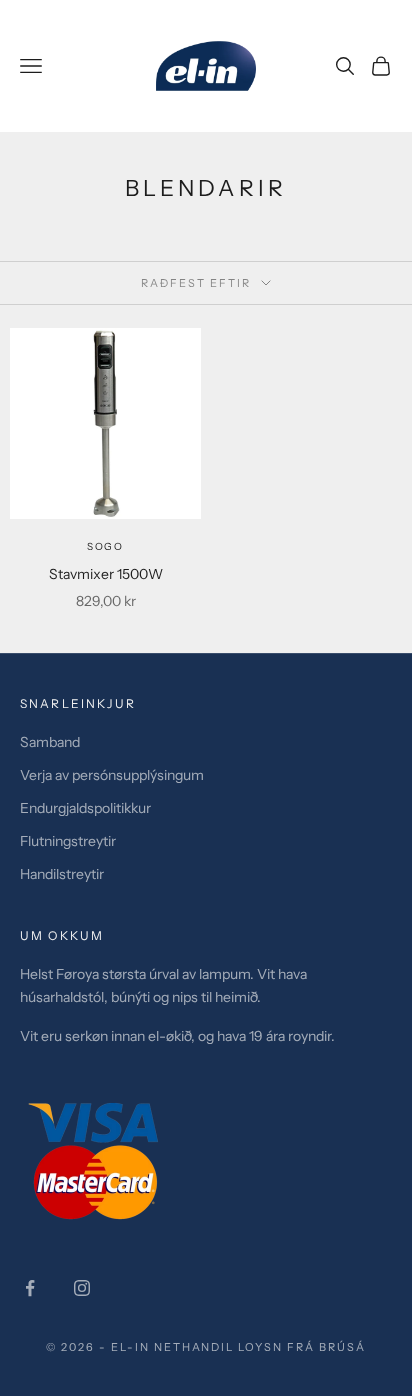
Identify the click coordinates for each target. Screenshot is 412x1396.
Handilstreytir (62, 874)
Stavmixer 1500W (106, 574)
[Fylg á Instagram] (82, 1288)
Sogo (105, 546)
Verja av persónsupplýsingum (112, 775)
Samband (50, 742)
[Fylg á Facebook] (30, 1288)
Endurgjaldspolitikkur (85, 808)
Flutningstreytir (68, 841)
